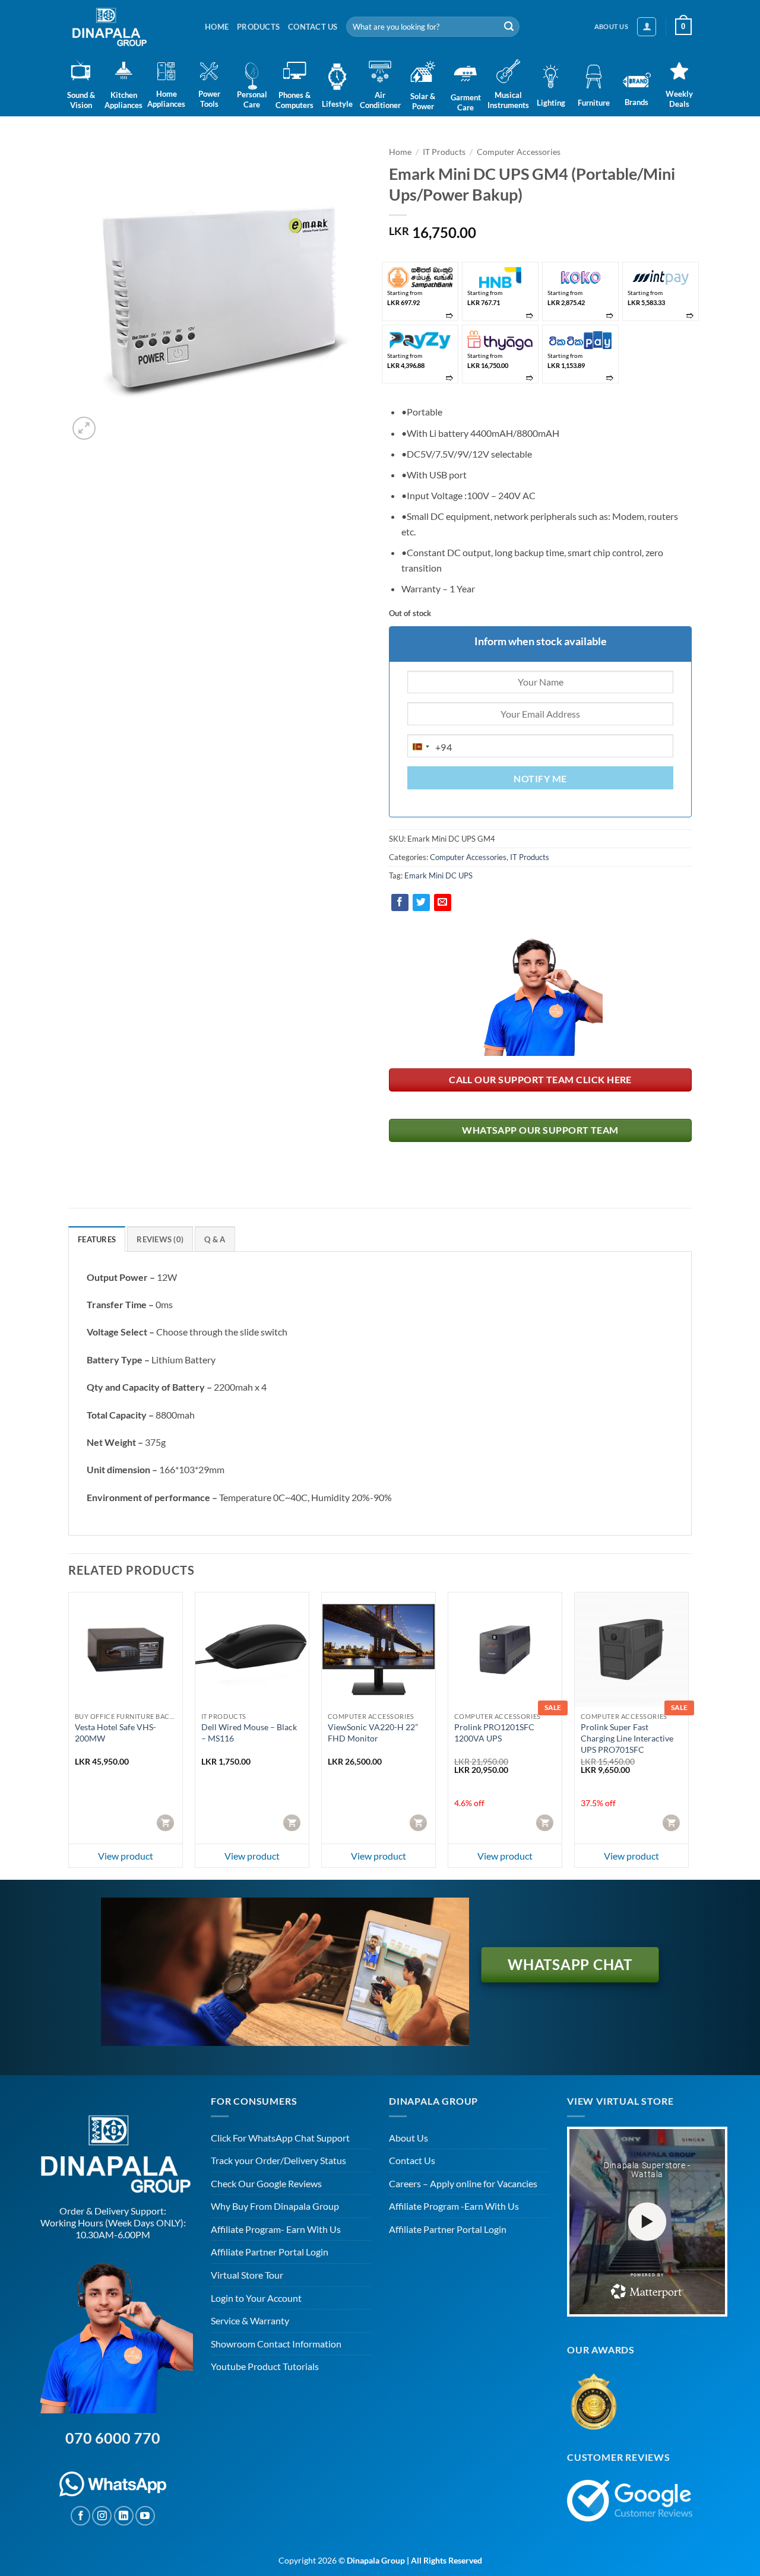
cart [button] (167, 1822)
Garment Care (465, 102)
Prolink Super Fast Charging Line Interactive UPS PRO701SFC (627, 1738)
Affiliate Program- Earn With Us (276, 2229)
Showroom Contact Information (276, 2344)
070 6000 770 (113, 2438)
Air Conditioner (380, 100)
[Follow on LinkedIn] (124, 2516)
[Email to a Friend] (443, 902)
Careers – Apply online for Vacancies (463, 2183)
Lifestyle (337, 104)
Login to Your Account (256, 2298)
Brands (636, 102)
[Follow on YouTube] (145, 2516)
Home (217, 27)
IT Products (444, 152)
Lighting (551, 103)
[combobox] (430, 747)
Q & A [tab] (215, 1239)
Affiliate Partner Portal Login (270, 2252)
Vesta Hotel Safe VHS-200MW (115, 1733)
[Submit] (509, 27)
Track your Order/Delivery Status (278, 2160)
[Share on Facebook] (400, 902)
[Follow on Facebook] (80, 2516)
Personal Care (252, 99)
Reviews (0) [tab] (160, 1239)
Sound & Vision (81, 100)
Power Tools (209, 99)
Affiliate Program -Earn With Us (454, 2206)
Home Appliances (166, 99)
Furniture (594, 103)
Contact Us (313, 27)
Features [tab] (97, 1239)
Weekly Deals (679, 99)
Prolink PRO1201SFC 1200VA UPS (494, 1733)
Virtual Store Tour (247, 2275)
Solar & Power (423, 101)
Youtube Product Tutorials (265, 2366)
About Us (408, 2138)
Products (258, 27)
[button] (647, 27)
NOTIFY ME (540, 779)
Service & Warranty (250, 2320)
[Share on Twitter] (421, 902)
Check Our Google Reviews (266, 2183)
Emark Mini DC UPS (438, 875)
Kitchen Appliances (123, 100)
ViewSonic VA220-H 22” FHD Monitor (373, 1733)
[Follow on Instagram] (102, 2516)
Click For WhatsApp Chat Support (280, 2138)
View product (126, 1856)
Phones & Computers (294, 100)
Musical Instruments (508, 100)
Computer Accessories (519, 152)
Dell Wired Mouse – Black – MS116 (249, 1733)
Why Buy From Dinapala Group (275, 2206)
